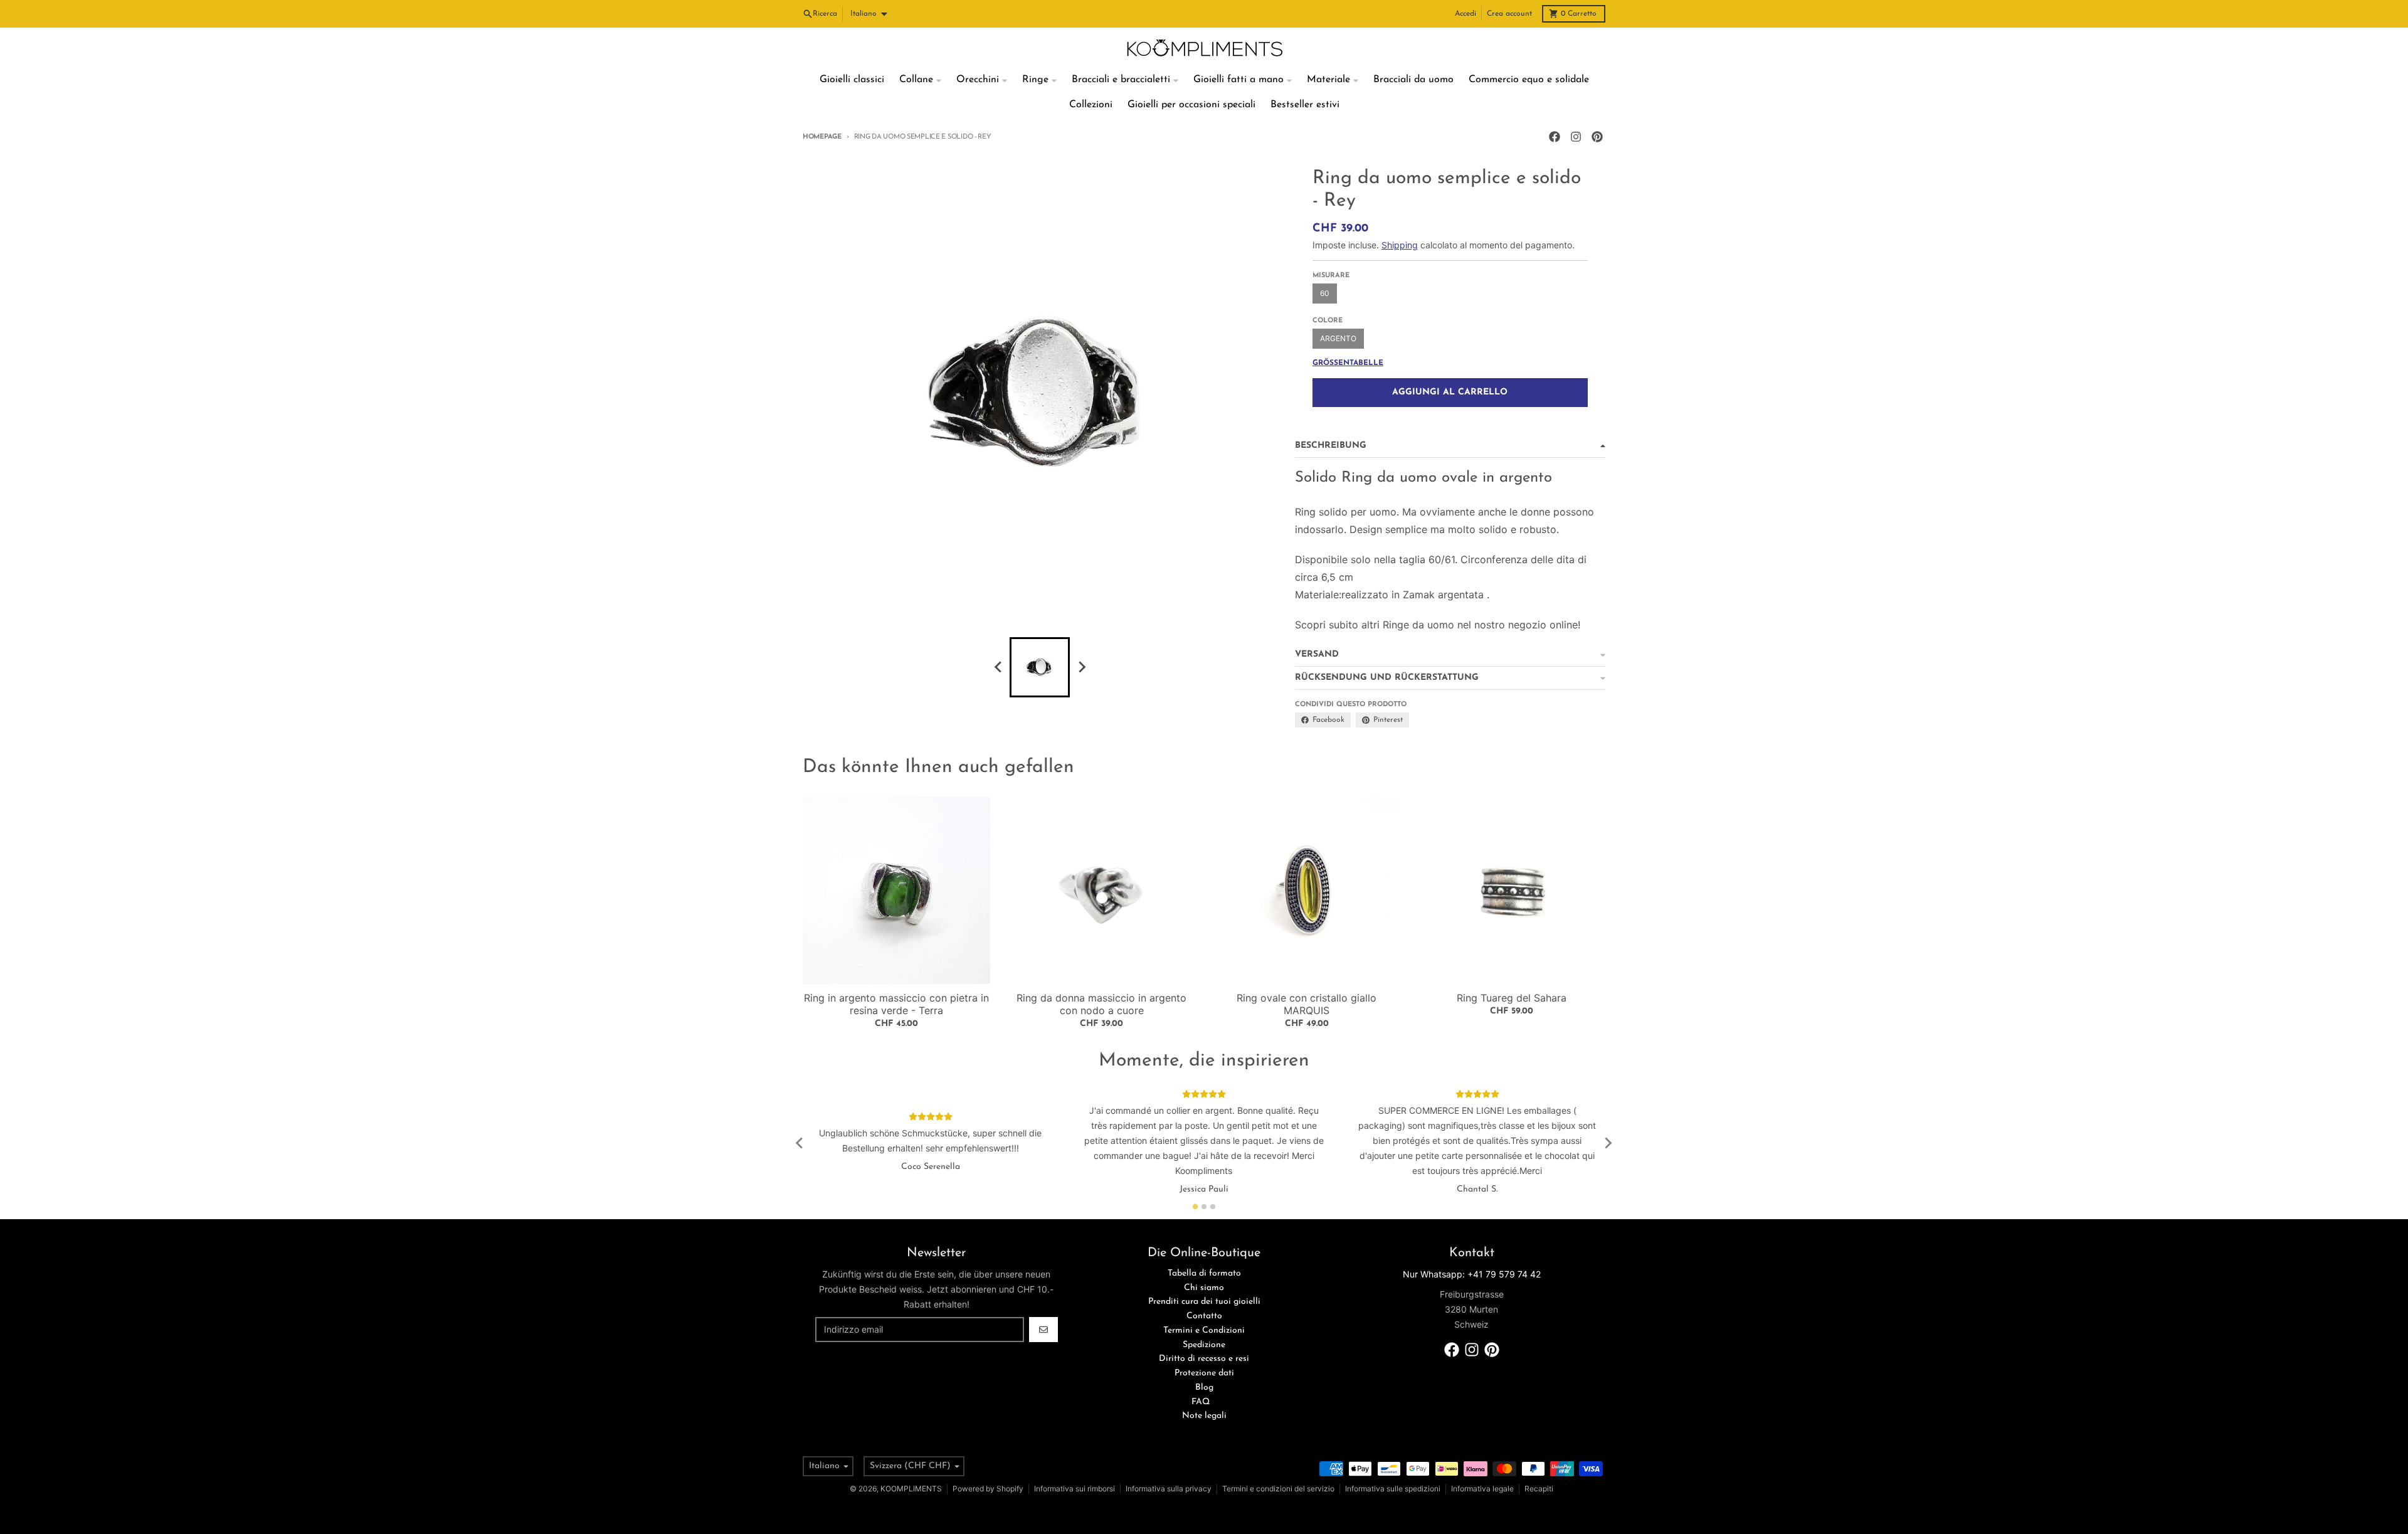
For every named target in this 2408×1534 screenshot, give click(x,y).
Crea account (1509, 14)
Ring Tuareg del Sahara (1512, 998)
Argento (1338, 338)
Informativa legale (1482, 1489)
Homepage (822, 137)
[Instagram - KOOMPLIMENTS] (1576, 137)
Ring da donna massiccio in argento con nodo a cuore (1101, 1004)
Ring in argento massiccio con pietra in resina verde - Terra (896, 1004)
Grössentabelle (1348, 363)
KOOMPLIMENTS (911, 1489)
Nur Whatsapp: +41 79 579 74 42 (1472, 1274)
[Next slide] (1081, 667)
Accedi (1465, 14)
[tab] (1196, 1206)
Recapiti (1539, 1489)
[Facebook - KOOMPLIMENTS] (1555, 137)
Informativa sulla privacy (1169, 1489)
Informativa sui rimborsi (1075, 1489)
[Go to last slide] (800, 1143)
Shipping (1400, 245)
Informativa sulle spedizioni (1393, 1489)
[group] (1040, 667)
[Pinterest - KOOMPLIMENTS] (1597, 137)
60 (1325, 293)
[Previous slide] (998, 667)
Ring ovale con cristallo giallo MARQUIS (1307, 1004)
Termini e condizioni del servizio (1278, 1489)
